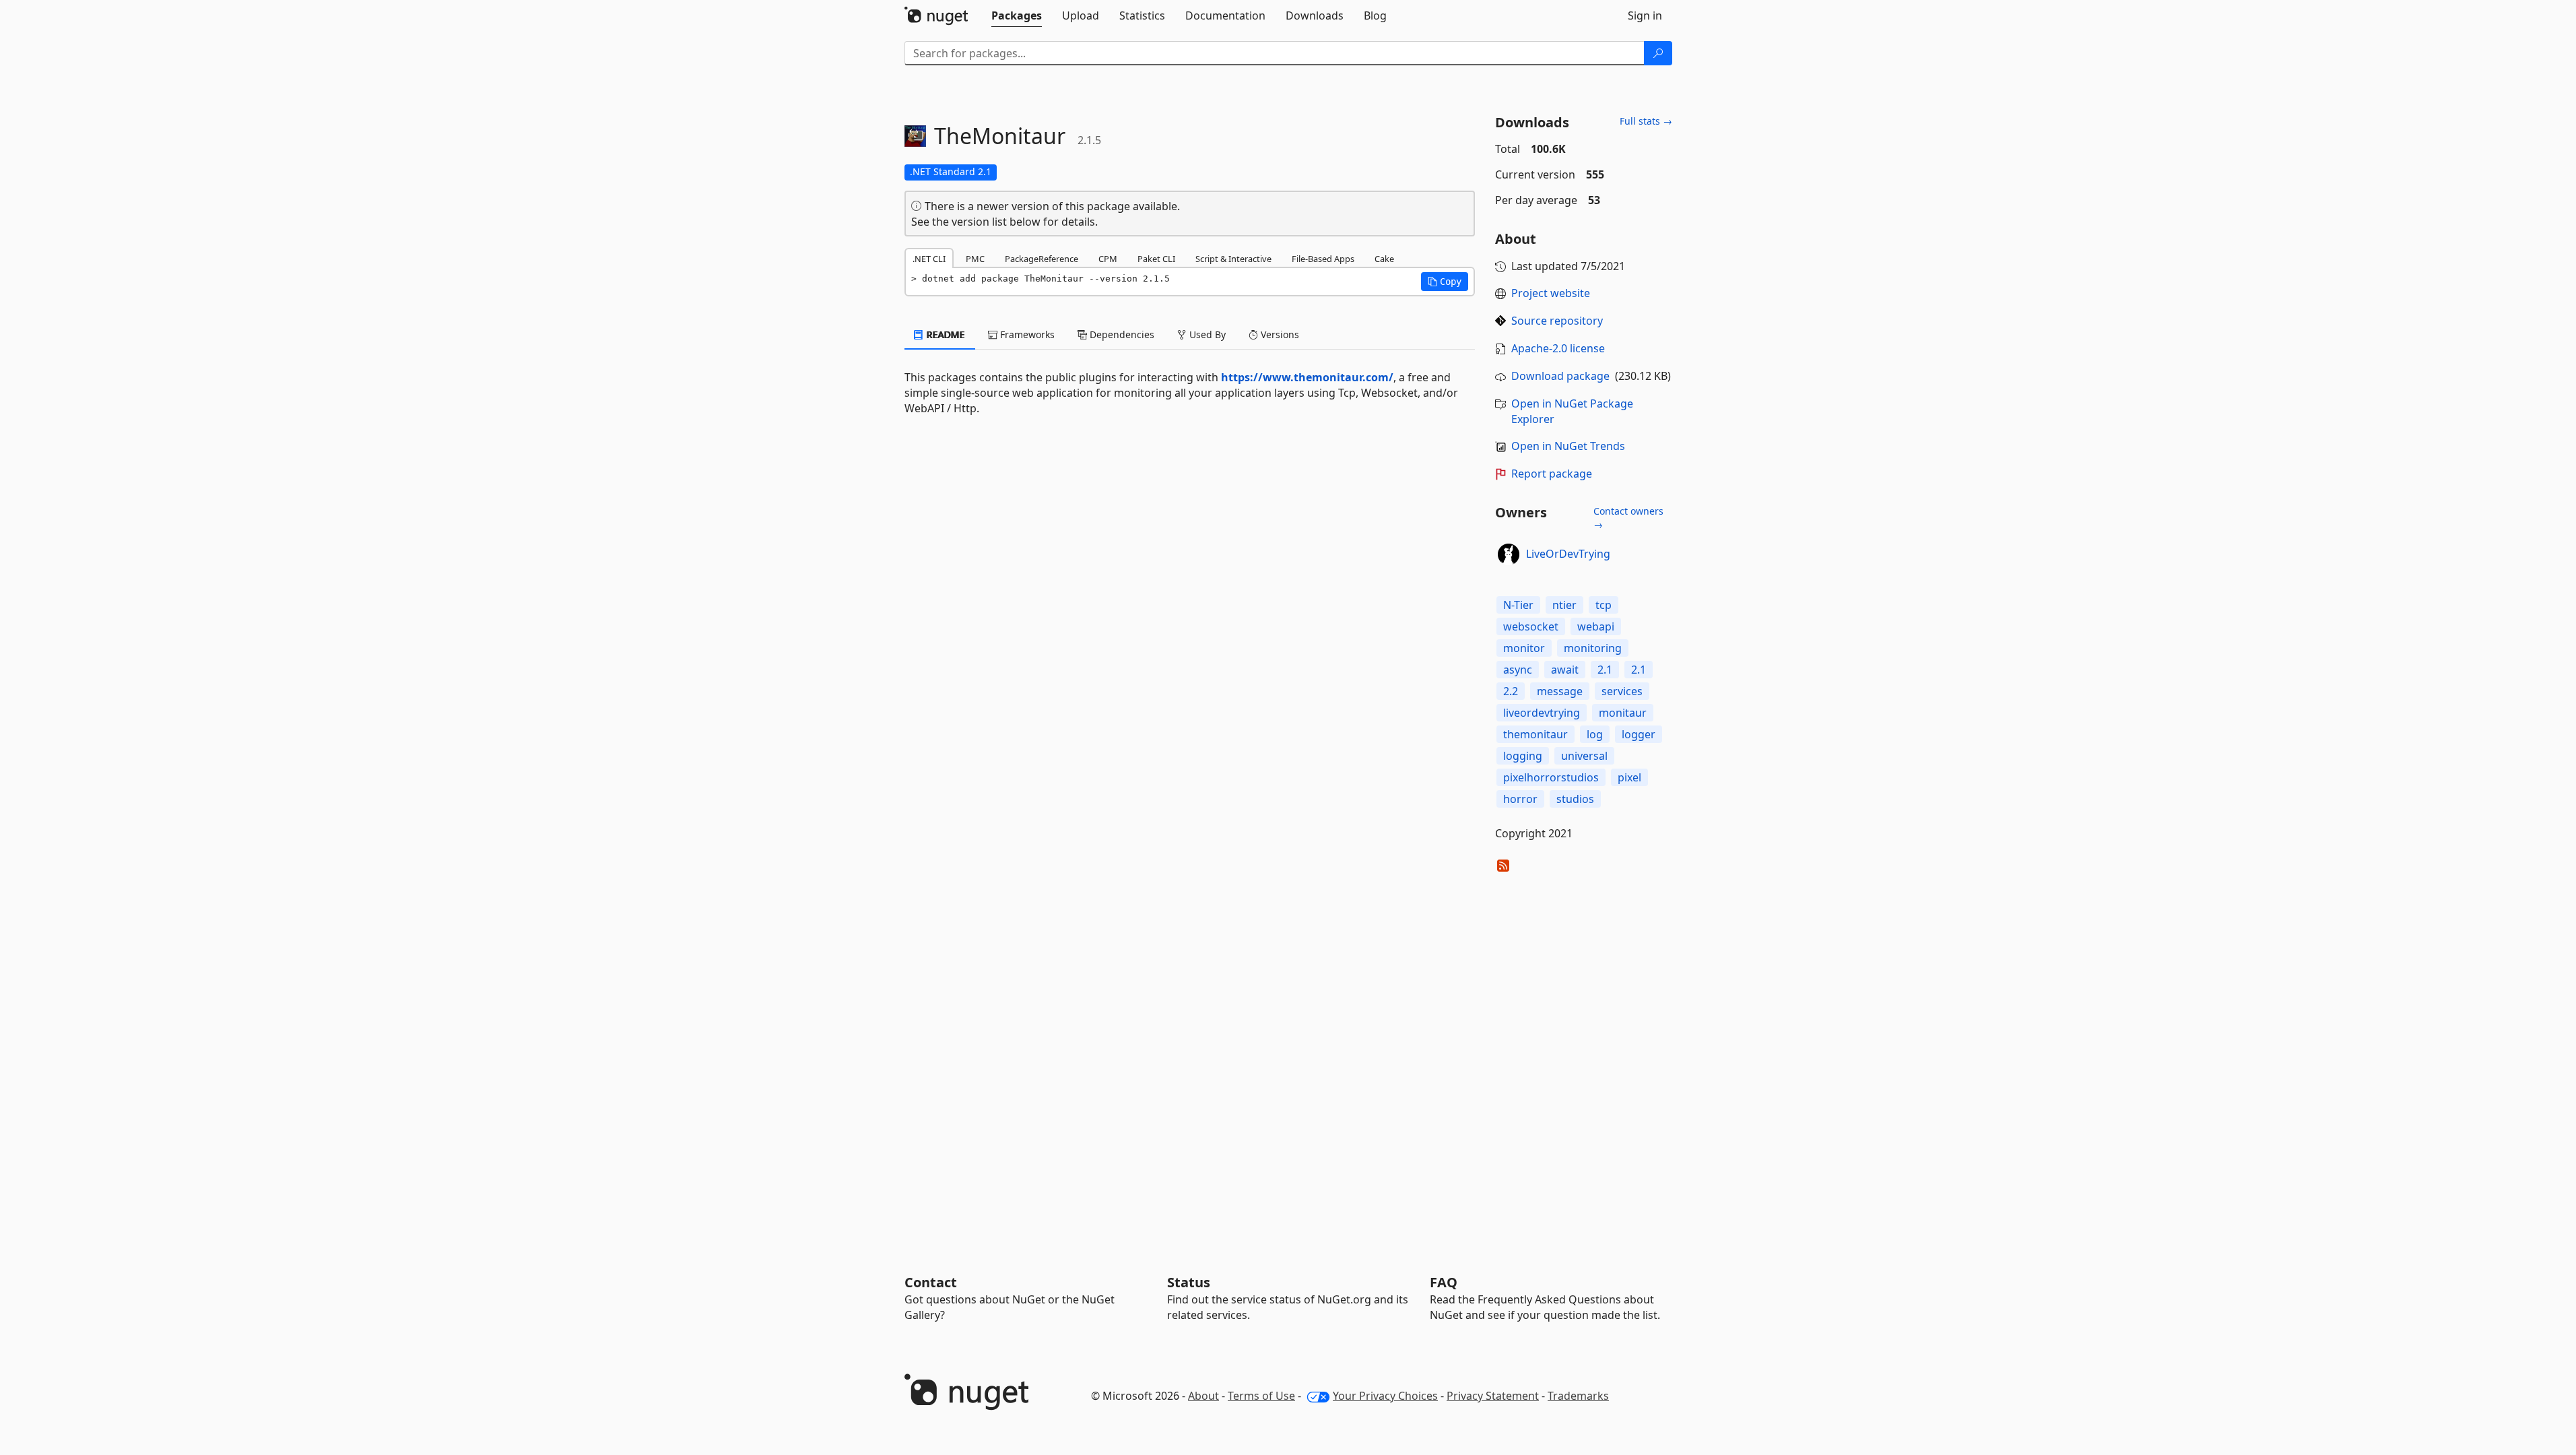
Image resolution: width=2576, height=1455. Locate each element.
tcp (1604, 605)
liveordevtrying (1542, 713)
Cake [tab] (1384, 259)
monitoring (1593, 648)
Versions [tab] (1279, 334)
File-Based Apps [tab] (1323, 259)
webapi (1596, 626)
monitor (1524, 648)
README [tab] (945, 334)
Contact (931, 1282)
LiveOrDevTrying (1568, 554)
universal (1584, 756)
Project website (1551, 293)
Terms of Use (1261, 1396)
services (1622, 691)
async (1518, 670)
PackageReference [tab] (1042, 259)
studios (1575, 799)
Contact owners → (1628, 518)
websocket (1531, 626)
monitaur (1623, 713)
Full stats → (1646, 121)
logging (1523, 756)
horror (1520, 799)
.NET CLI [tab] (929, 259)
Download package (1560, 376)
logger (1639, 734)
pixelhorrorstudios (1551, 777)
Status (1189, 1282)
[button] (1445, 282)
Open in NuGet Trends (1568, 446)
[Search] (1658, 53)
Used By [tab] (1206, 334)
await (1565, 670)
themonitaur (1535, 734)
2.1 (1605, 670)
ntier (1564, 605)
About (1203, 1396)
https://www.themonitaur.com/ (1307, 377)
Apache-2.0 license (1558, 348)
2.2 (1511, 691)
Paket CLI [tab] (1156, 259)
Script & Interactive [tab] (1233, 259)
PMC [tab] (975, 259)
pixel (1629, 777)
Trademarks (1578, 1396)
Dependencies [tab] (1121, 334)
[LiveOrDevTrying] (1509, 554)
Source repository (1557, 321)
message (1560, 691)
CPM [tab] (1108, 259)
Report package (1552, 474)
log (1595, 734)
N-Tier (1518, 605)
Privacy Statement (1493, 1396)
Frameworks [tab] (1026, 334)
